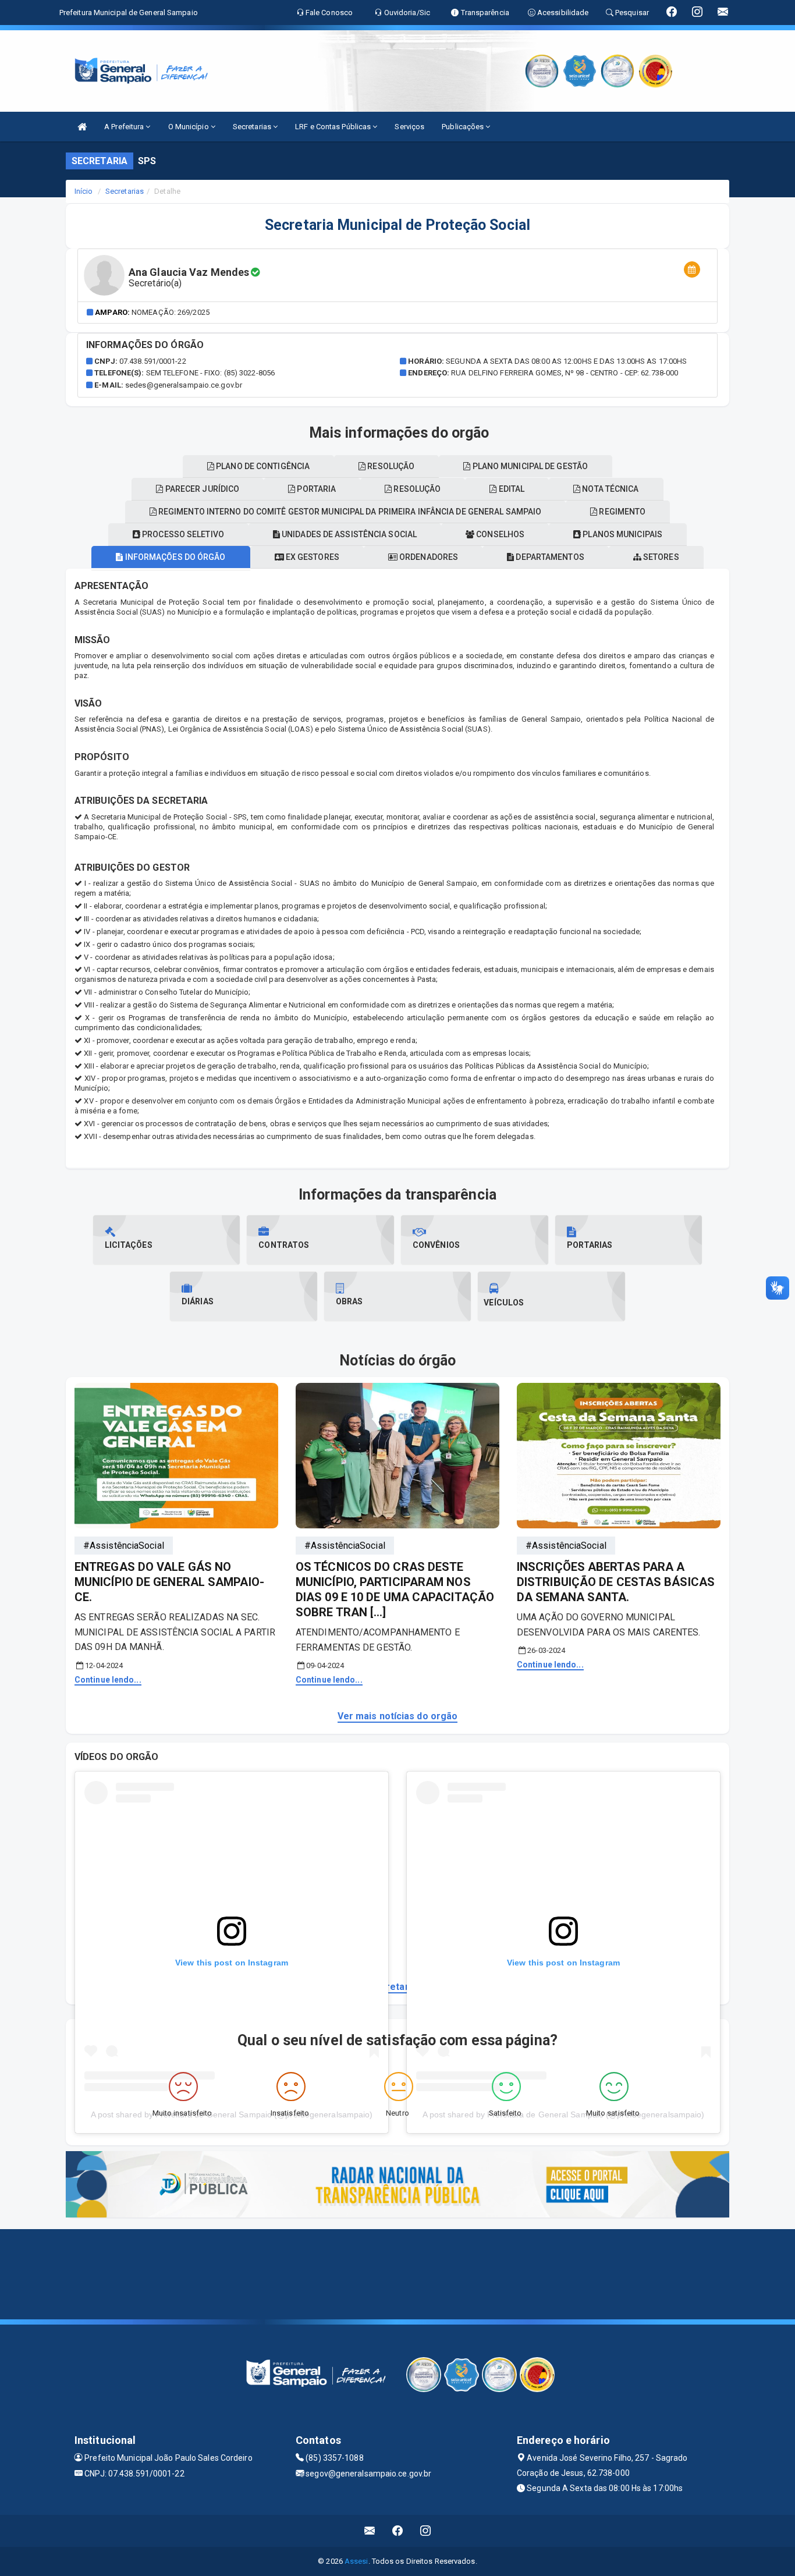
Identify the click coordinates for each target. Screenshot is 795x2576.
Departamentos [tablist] (549, 557)
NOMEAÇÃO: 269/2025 (171, 312)
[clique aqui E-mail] (370, 2531)
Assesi (356, 2561)
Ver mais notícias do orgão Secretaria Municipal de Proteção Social (397, 1987)
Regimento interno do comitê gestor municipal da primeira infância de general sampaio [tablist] (349, 512)
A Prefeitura (125, 127)
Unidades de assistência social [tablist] (348, 534)
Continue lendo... (108, 1680)
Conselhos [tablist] (499, 534)
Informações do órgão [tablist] (174, 557)
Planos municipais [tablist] (622, 534)
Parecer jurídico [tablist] (202, 489)
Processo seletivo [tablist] (182, 534)
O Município (189, 127)
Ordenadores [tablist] (428, 557)
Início (84, 191)
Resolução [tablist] (416, 489)
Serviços (409, 127)
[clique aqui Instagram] (426, 2531)
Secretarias (253, 127)
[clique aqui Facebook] (398, 2531)
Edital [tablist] (510, 489)
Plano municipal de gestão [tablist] (529, 466)
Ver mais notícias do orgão (398, 1716)
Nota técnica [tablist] (609, 489)
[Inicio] (82, 127)
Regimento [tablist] (621, 512)
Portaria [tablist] (315, 489)
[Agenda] (692, 270)
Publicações (464, 127)
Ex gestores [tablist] (312, 557)
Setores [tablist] (660, 557)
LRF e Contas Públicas (334, 127)
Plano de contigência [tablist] (262, 466)
